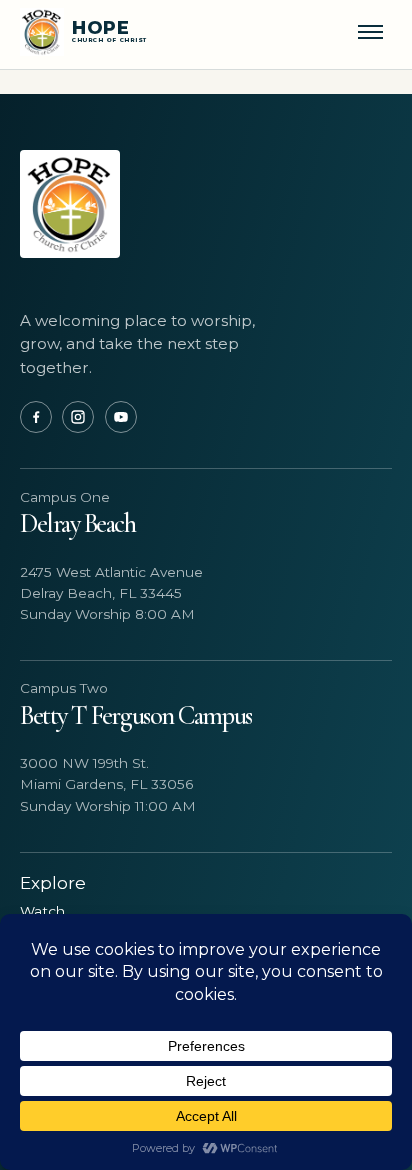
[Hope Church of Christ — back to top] (70, 204)
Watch (42, 911)
